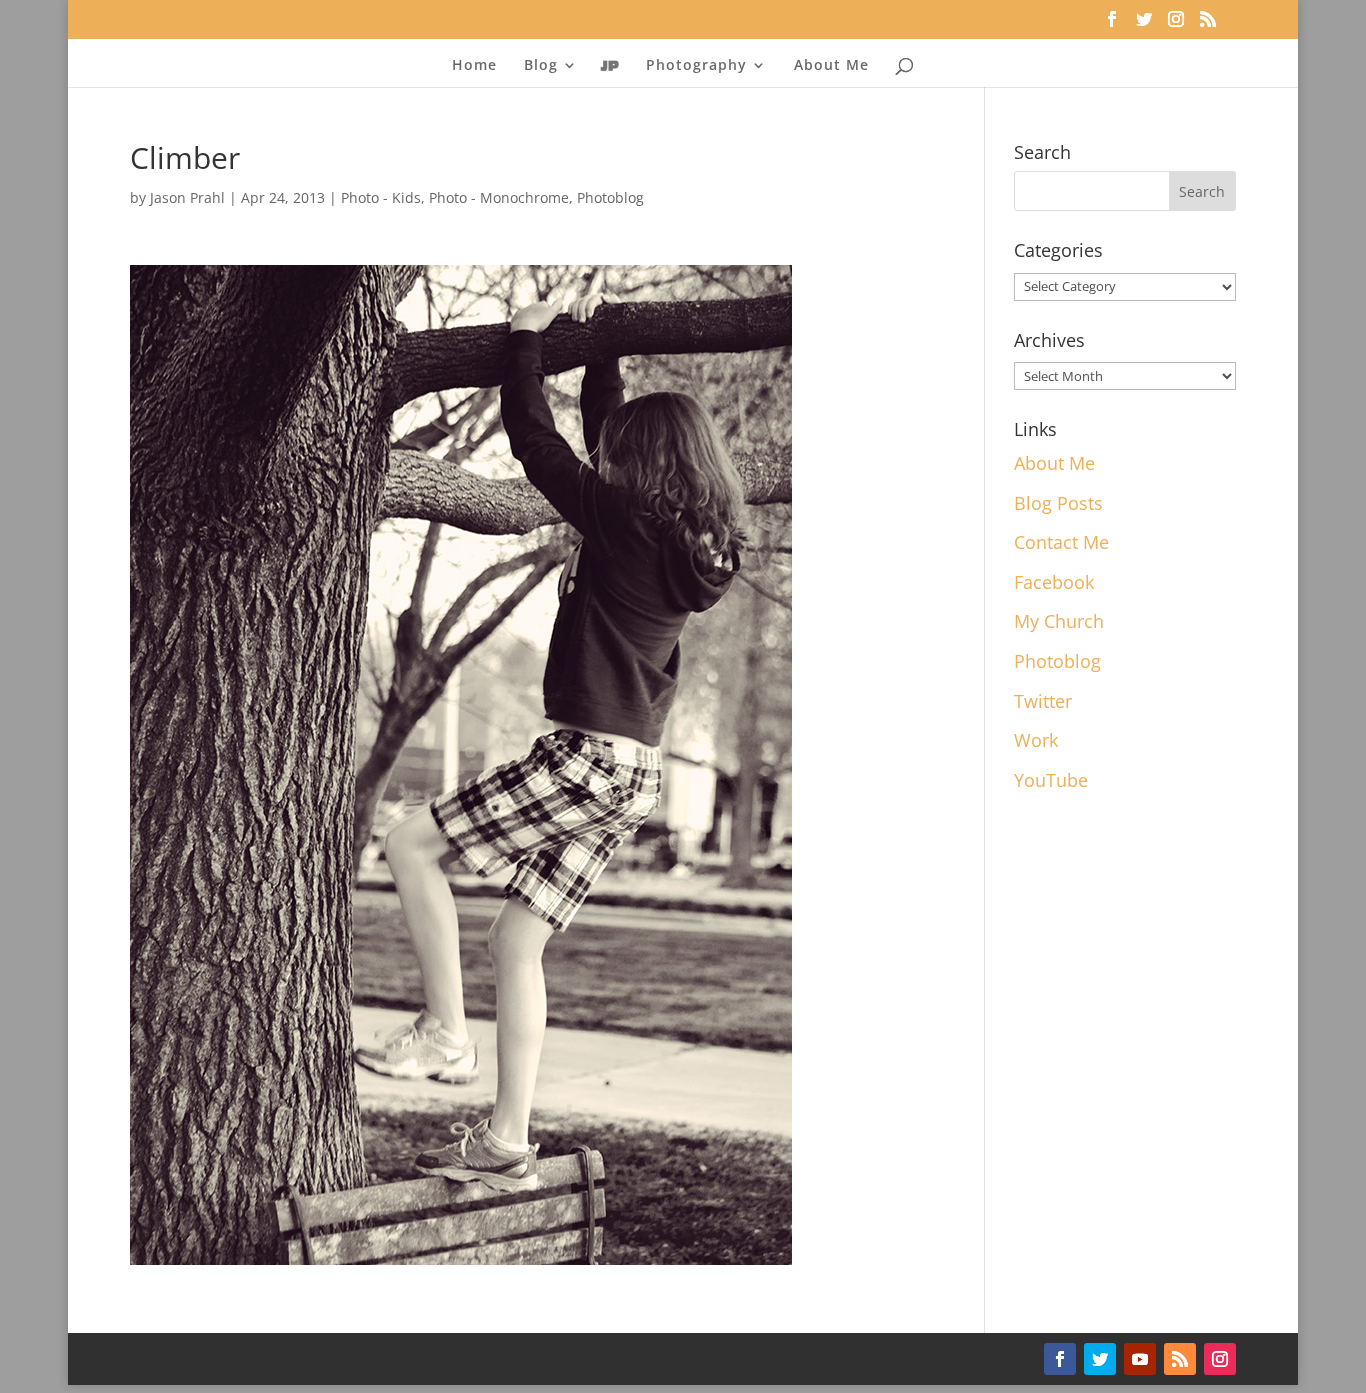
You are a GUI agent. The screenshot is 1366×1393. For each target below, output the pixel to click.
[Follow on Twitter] (1100, 1359)
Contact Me (1061, 542)
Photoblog (610, 197)
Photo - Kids (381, 197)
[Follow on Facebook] (1060, 1359)
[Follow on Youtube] (1140, 1359)
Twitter (1043, 701)
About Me (831, 66)
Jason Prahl (187, 197)
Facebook (1054, 582)
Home (474, 66)
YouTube (1051, 780)
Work (1036, 740)
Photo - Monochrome (499, 197)
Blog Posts (1058, 503)
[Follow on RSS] (1180, 1359)
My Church (1059, 621)
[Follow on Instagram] (1220, 1359)
